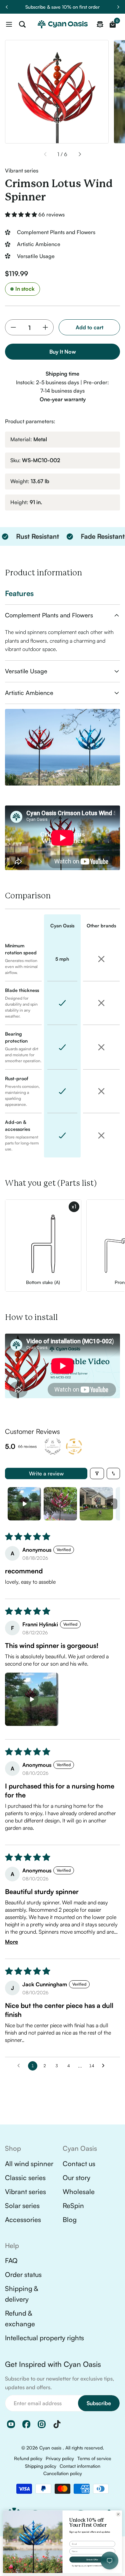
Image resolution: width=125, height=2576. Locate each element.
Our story (76, 2178)
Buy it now (63, 352)
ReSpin (73, 2206)
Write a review (46, 1473)
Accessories (23, 2220)
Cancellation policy (63, 2473)
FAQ (11, 2260)
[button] (22, 214)
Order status (23, 2274)
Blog (70, 2220)
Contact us (79, 2164)
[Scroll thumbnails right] (112, 1504)
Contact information (80, 2466)
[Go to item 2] (60, 1504)
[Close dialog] (118, 2514)
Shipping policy (41, 2466)
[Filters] (97, 1473)
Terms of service (94, 2458)
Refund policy (28, 2458)
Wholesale (79, 2192)
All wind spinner (29, 2164)
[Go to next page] (105, 2066)
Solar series (22, 2206)
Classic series (25, 2178)
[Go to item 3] (96, 1504)
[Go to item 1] (24, 1504)
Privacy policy (60, 2458)
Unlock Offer (92, 2559)
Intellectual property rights (44, 2338)
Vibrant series (25, 2192)
